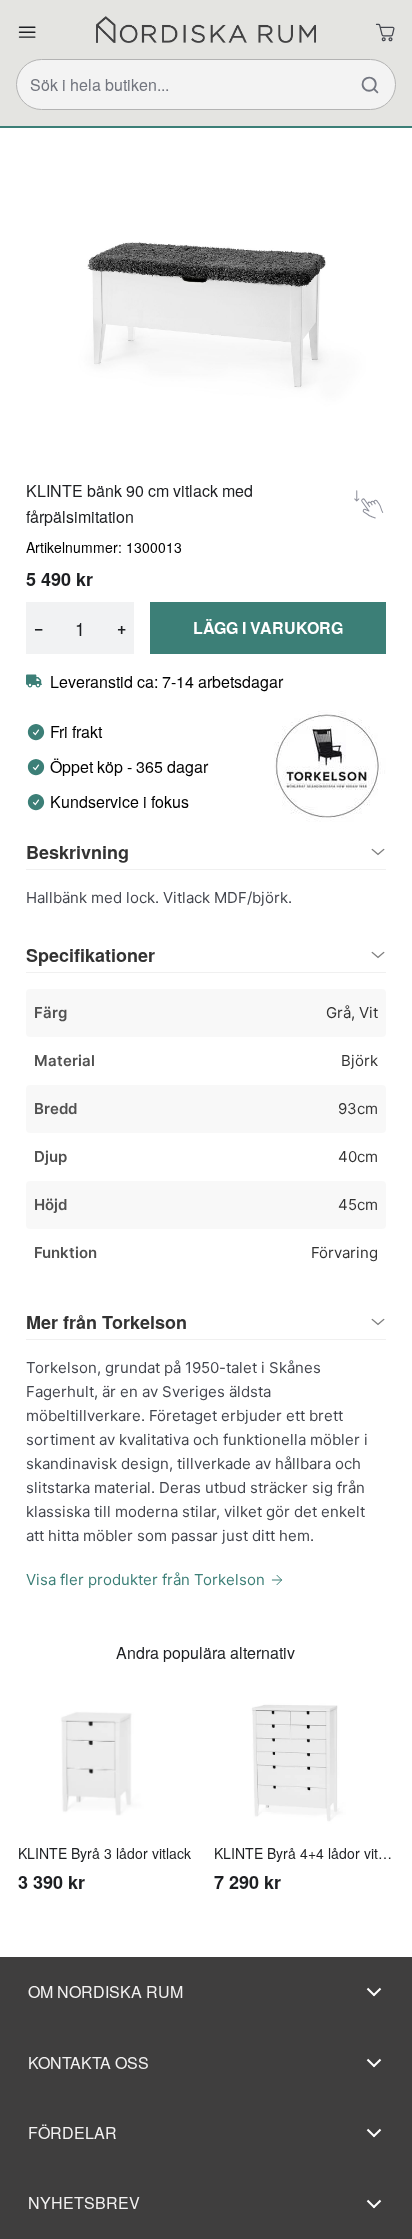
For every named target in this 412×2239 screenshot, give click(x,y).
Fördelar (72, 2132)
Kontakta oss (88, 2062)
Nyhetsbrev (84, 2202)
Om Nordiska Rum (105, 1991)
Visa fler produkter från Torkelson (145, 1579)
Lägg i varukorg (268, 627)
